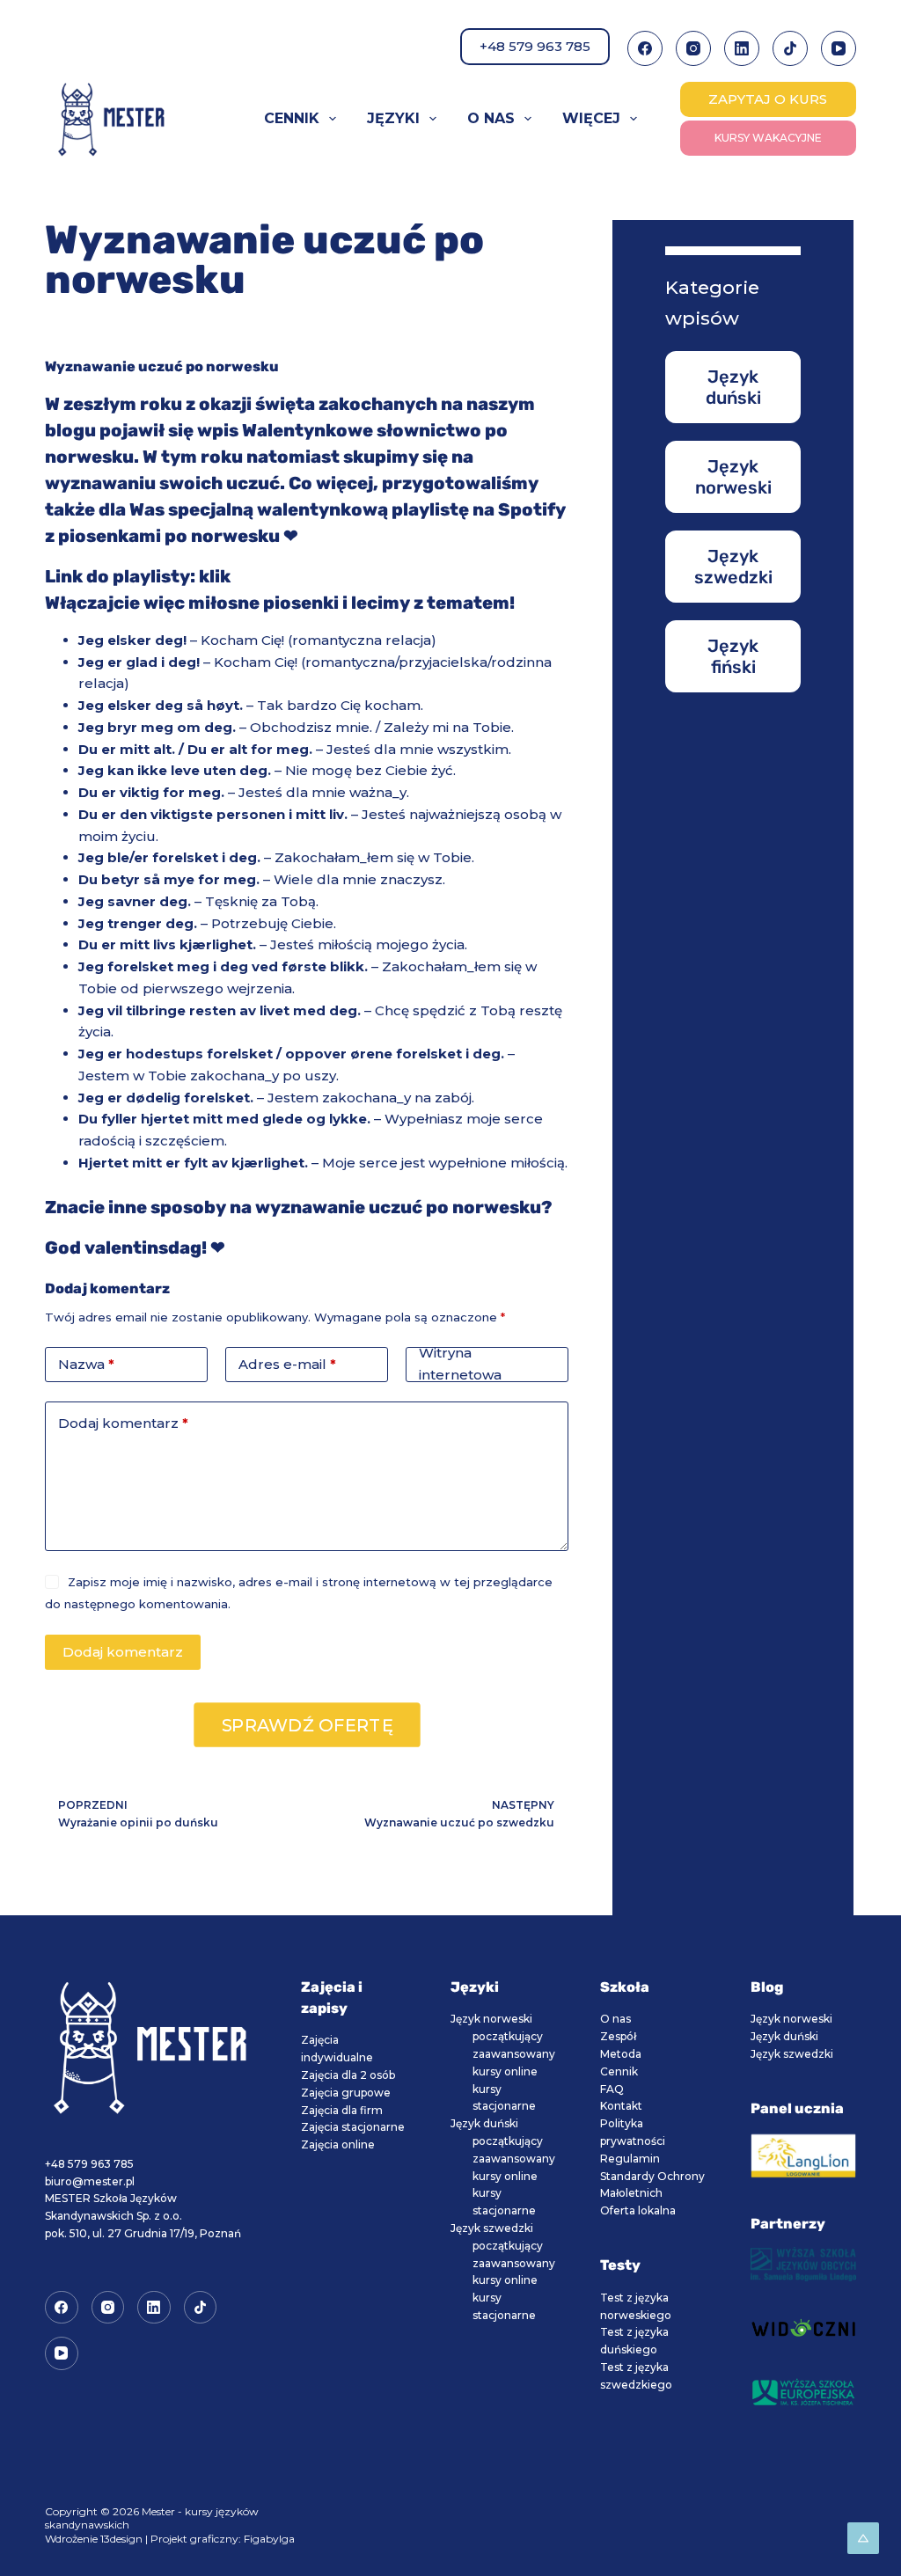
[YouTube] (839, 48)
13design (121, 2539)
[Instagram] (693, 48)
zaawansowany (514, 2054)
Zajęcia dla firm (342, 2110)
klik (215, 576)
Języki (393, 118)
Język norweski (491, 2019)
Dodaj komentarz (123, 1423)
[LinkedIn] (742, 48)
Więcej (591, 118)
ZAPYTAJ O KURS (768, 99)
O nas (491, 118)
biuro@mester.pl (90, 2181)
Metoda (621, 2054)
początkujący (508, 2036)
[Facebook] (645, 48)
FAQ (612, 2089)
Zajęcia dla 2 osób (348, 2075)
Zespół (618, 2036)
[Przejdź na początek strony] (863, 2538)
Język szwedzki (492, 2228)
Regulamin (630, 2159)
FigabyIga (269, 2539)
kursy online (505, 2071)
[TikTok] (790, 48)
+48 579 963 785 (535, 46)
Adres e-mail (287, 1364)
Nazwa (86, 1364)
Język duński (484, 2123)
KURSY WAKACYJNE (768, 138)
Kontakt (621, 2106)
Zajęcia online (338, 2144)
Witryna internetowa (460, 1365)
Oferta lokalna (638, 2210)
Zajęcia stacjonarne (353, 2127)
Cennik (292, 118)
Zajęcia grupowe (346, 2093)
